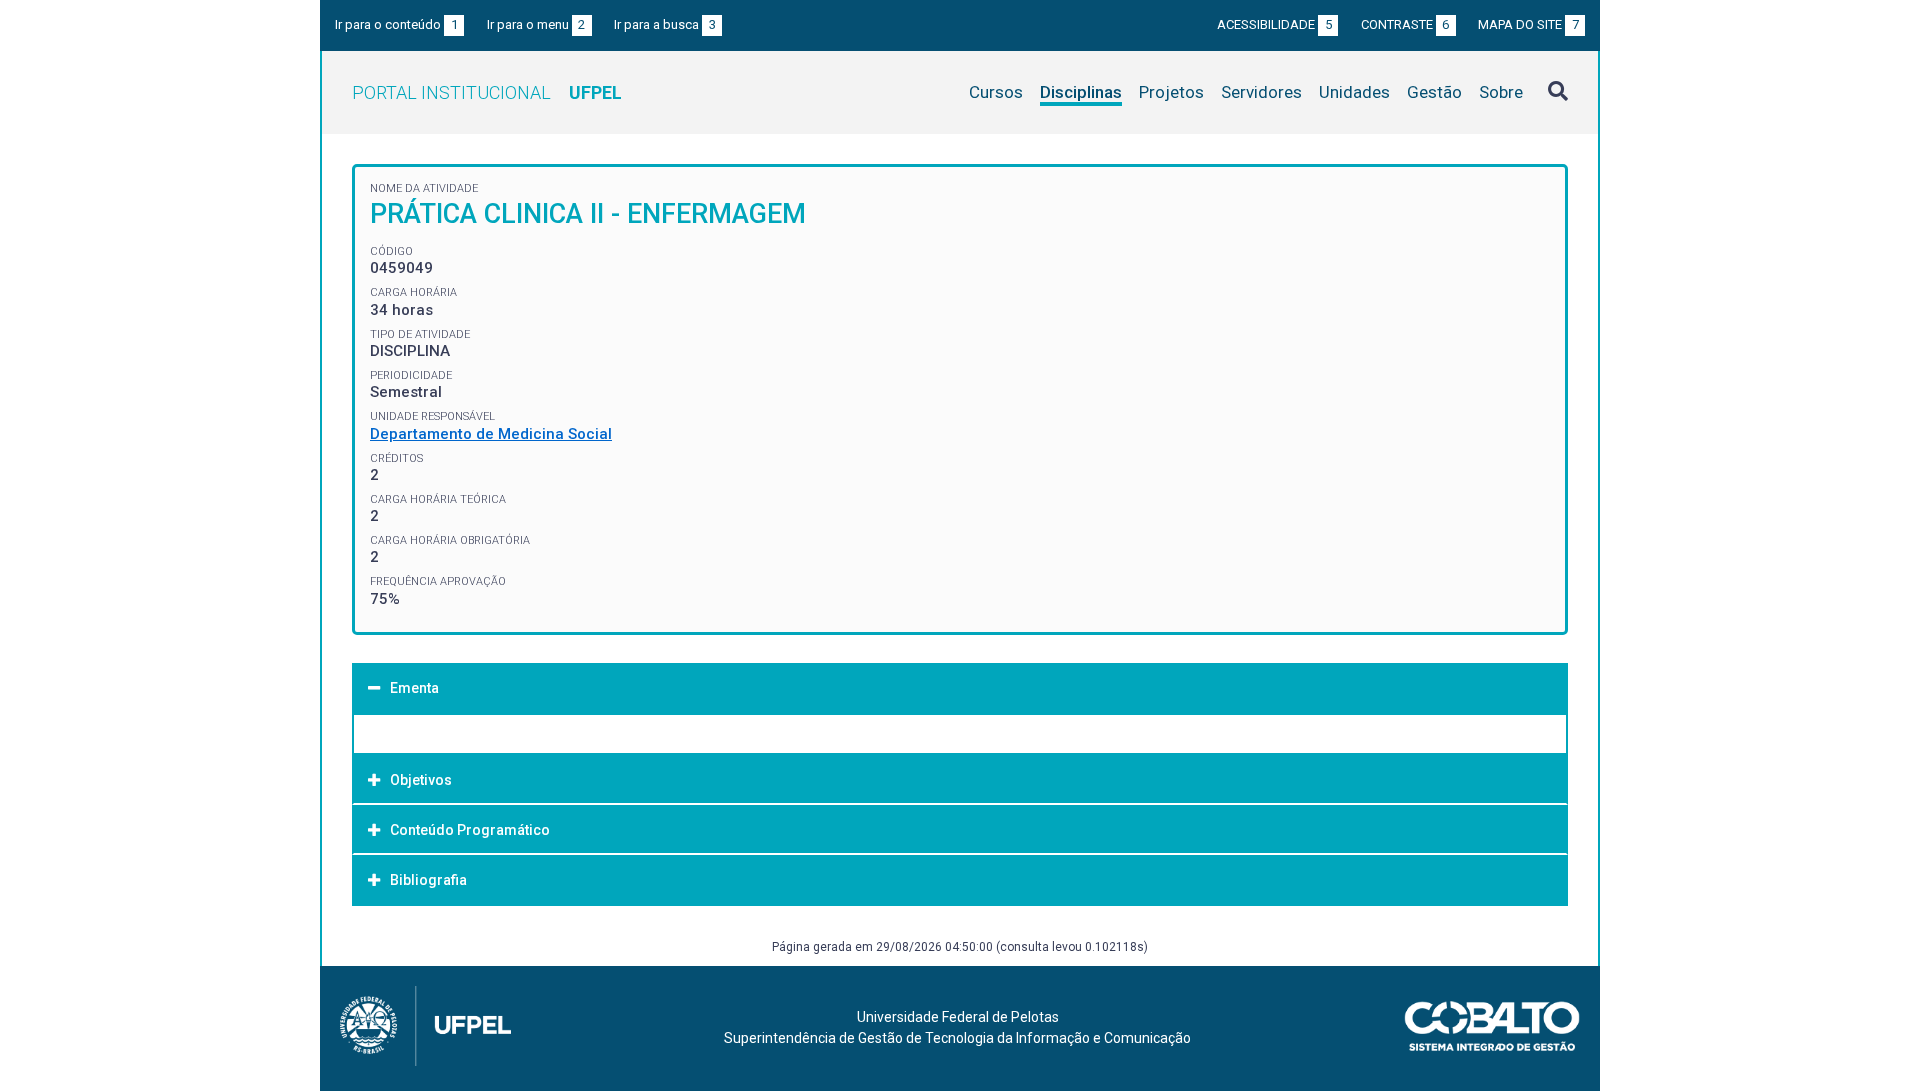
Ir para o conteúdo (396, 24)
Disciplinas (1081, 92)
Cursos (996, 92)
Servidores (1261, 92)
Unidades (1354, 92)
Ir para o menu (536, 24)
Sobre (1501, 92)
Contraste (1405, 24)
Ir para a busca (665, 24)
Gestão (1434, 92)
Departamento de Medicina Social (491, 434)
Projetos (1171, 92)
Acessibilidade (1274, 24)
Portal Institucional (487, 92)
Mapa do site (1528, 24)
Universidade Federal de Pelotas (958, 1017)
